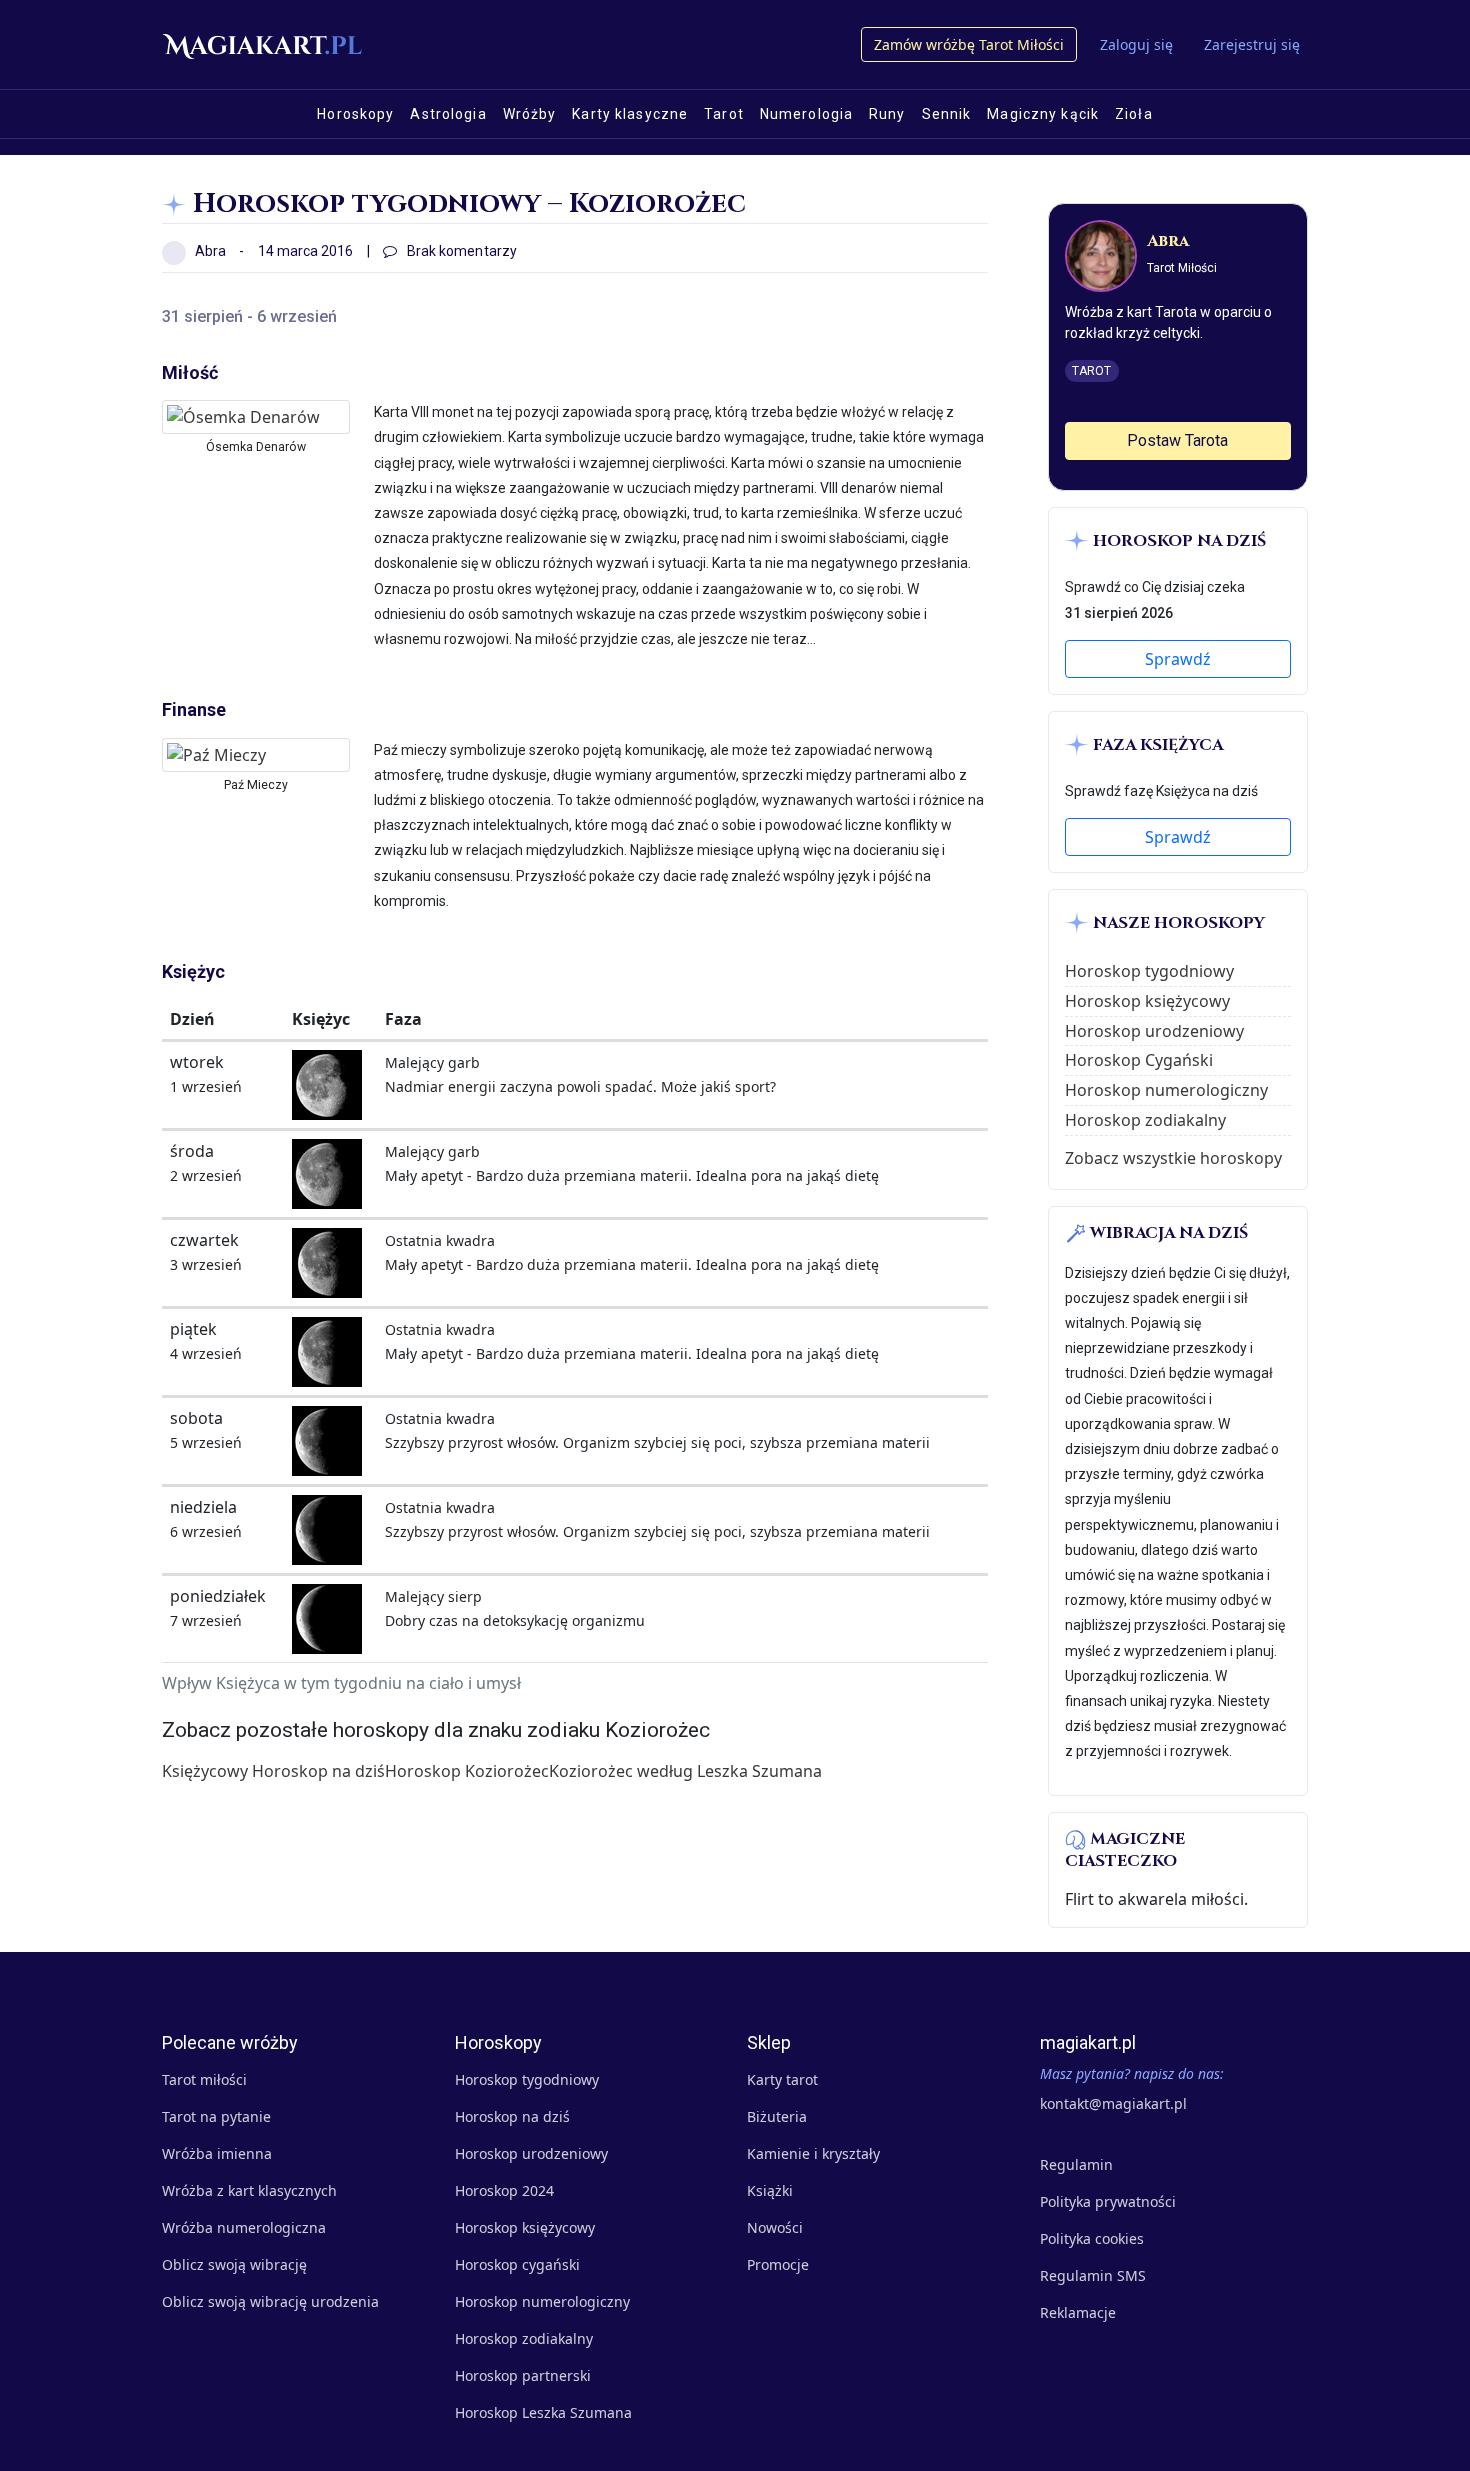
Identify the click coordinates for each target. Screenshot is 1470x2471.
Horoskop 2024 (504, 2190)
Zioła (1134, 114)
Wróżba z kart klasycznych (249, 2190)
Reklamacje (1078, 2312)
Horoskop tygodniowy (1149, 971)
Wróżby (530, 114)
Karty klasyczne (630, 114)
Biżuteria (777, 2116)
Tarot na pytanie (216, 2116)
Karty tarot (782, 2079)
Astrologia (448, 114)
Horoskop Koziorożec (467, 1771)
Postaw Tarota (1177, 440)
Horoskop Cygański (1139, 1060)
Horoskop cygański (517, 2264)
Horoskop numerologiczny (1166, 1090)
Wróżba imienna (217, 2153)
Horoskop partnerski (523, 2375)
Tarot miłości (204, 2079)
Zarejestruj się (1252, 44)
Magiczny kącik (1043, 114)
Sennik (947, 114)
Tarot (724, 114)
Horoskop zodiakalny (1145, 1120)
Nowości (775, 2227)
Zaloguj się (1136, 44)
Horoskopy (355, 114)
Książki (770, 2190)
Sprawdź (1178, 659)
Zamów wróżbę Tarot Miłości (969, 44)
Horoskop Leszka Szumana (543, 2412)
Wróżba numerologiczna (244, 2227)
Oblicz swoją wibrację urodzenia (270, 2301)
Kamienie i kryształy (813, 2153)
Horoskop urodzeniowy (1154, 1031)
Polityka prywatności (1108, 2201)
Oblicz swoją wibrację (234, 2264)
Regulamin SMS (1093, 2275)
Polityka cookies (1092, 2238)
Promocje (778, 2264)
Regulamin (1076, 2164)
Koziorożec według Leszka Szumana (685, 1771)
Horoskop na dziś (512, 2116)
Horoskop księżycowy (1147, 1001)
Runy (887, 114)
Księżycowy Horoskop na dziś (273, 1771)
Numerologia (806, 114)
